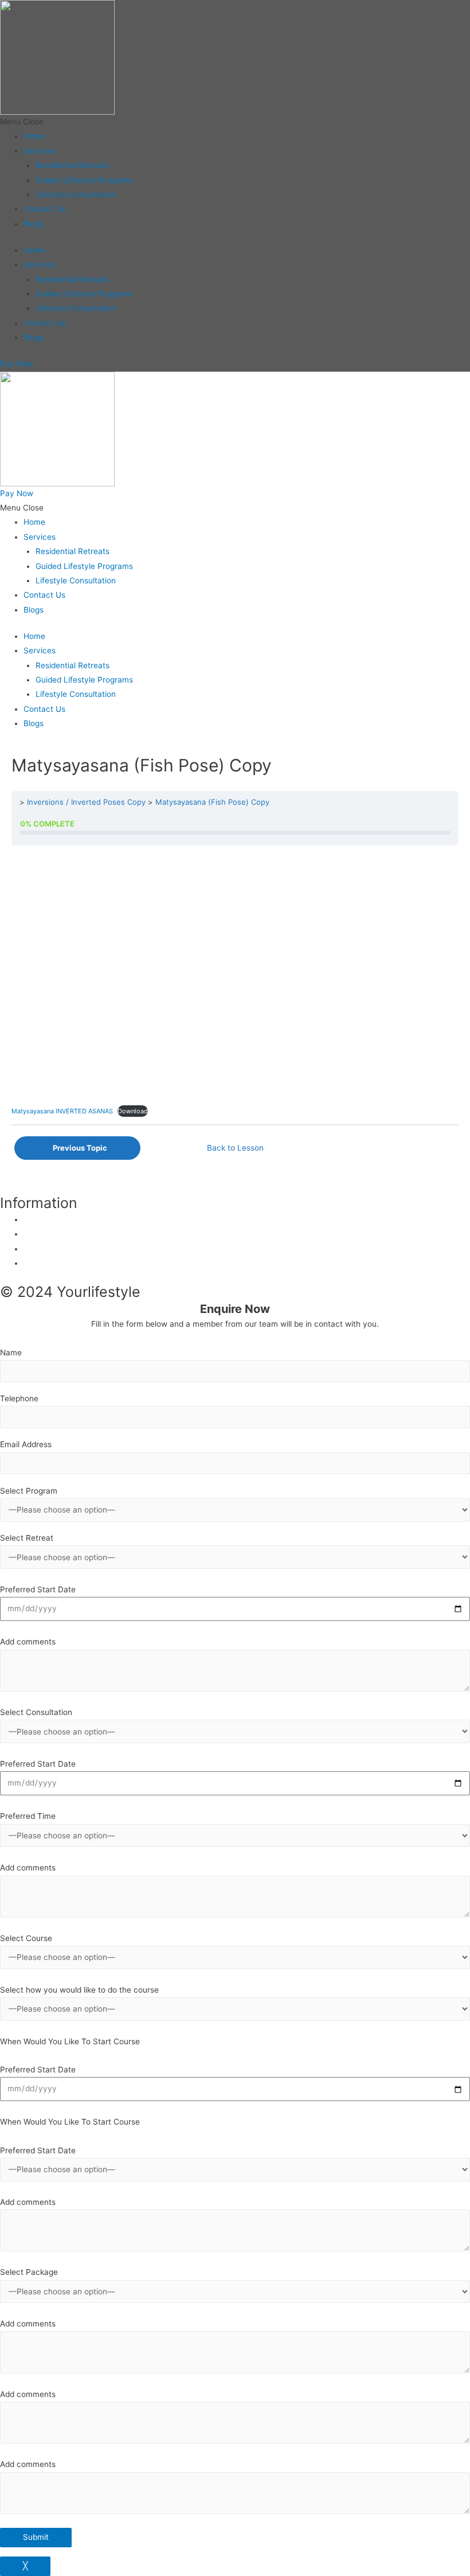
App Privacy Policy (58, 1234)
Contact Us (44, 209)
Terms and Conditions (64, 1263)
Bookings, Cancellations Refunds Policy (96, 1249)
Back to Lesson (235, 1148)
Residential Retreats (73, 165)
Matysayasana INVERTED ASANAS (62, 1111)
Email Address (26, 1444)
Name (11, 1353)
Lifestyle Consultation (76, 194)
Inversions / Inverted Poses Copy (86, 802)
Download (133, 1111)
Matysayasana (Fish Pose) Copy (212, 802)
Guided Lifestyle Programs (84, 180)
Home (34, 136)
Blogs (34, 224)
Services (40, 151)
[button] (235, 122)
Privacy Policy (50, 1219)
